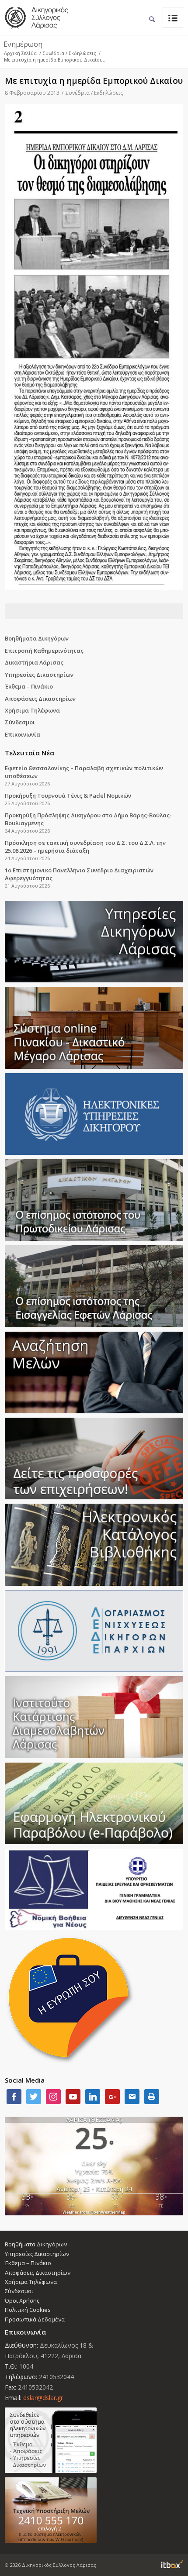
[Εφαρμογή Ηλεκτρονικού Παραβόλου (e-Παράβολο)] (94, 1803)
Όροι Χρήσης (22, 2300)
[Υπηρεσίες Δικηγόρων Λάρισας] (94, 942)
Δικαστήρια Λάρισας (34, 662)
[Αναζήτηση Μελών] (94, 1372)
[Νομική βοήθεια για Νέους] (94, 1889)
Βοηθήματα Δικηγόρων (37, 638)
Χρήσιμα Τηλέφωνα (32, 710)
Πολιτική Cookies (28, 2310)
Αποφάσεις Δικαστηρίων (40, 699)
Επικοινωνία (23, 734)
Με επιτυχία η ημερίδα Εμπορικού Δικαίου (94, 81)
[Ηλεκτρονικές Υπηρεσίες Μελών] (94, 2440)
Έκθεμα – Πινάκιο (29, 686)
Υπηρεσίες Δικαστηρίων (39, 675)
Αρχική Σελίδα (20, 53)
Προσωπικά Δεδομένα (35, 2319)
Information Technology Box (172, 2564)
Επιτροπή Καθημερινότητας (44, 651)
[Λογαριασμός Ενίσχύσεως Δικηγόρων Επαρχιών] (94, 1631)
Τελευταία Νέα (30, 753)
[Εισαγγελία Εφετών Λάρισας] (94, 1286)
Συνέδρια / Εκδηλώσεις (70, 53)
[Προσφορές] (94, 1458)
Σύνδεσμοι (20, 722)
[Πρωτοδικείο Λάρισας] (94, 1200)
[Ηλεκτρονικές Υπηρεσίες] (94, 1114)
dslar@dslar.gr (43, 2398)
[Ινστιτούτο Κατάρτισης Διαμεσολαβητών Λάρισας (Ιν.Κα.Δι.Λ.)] (94, 1717)
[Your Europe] (94, 1028)
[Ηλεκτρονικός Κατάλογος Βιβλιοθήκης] (94, 1545)
